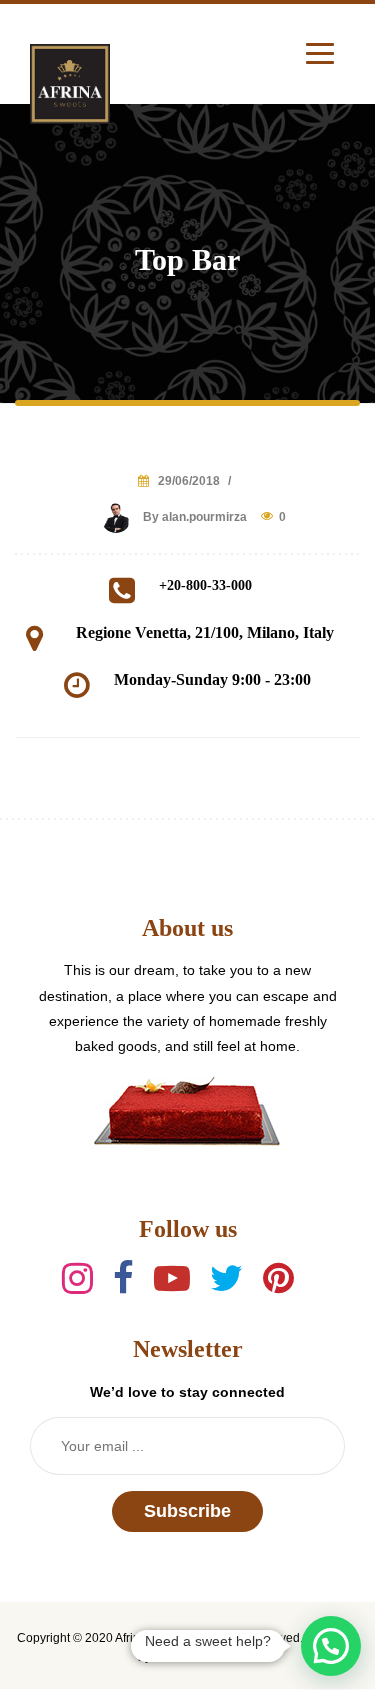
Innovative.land (195, 1657)
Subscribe (187, 1511)
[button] (331, 1646)
